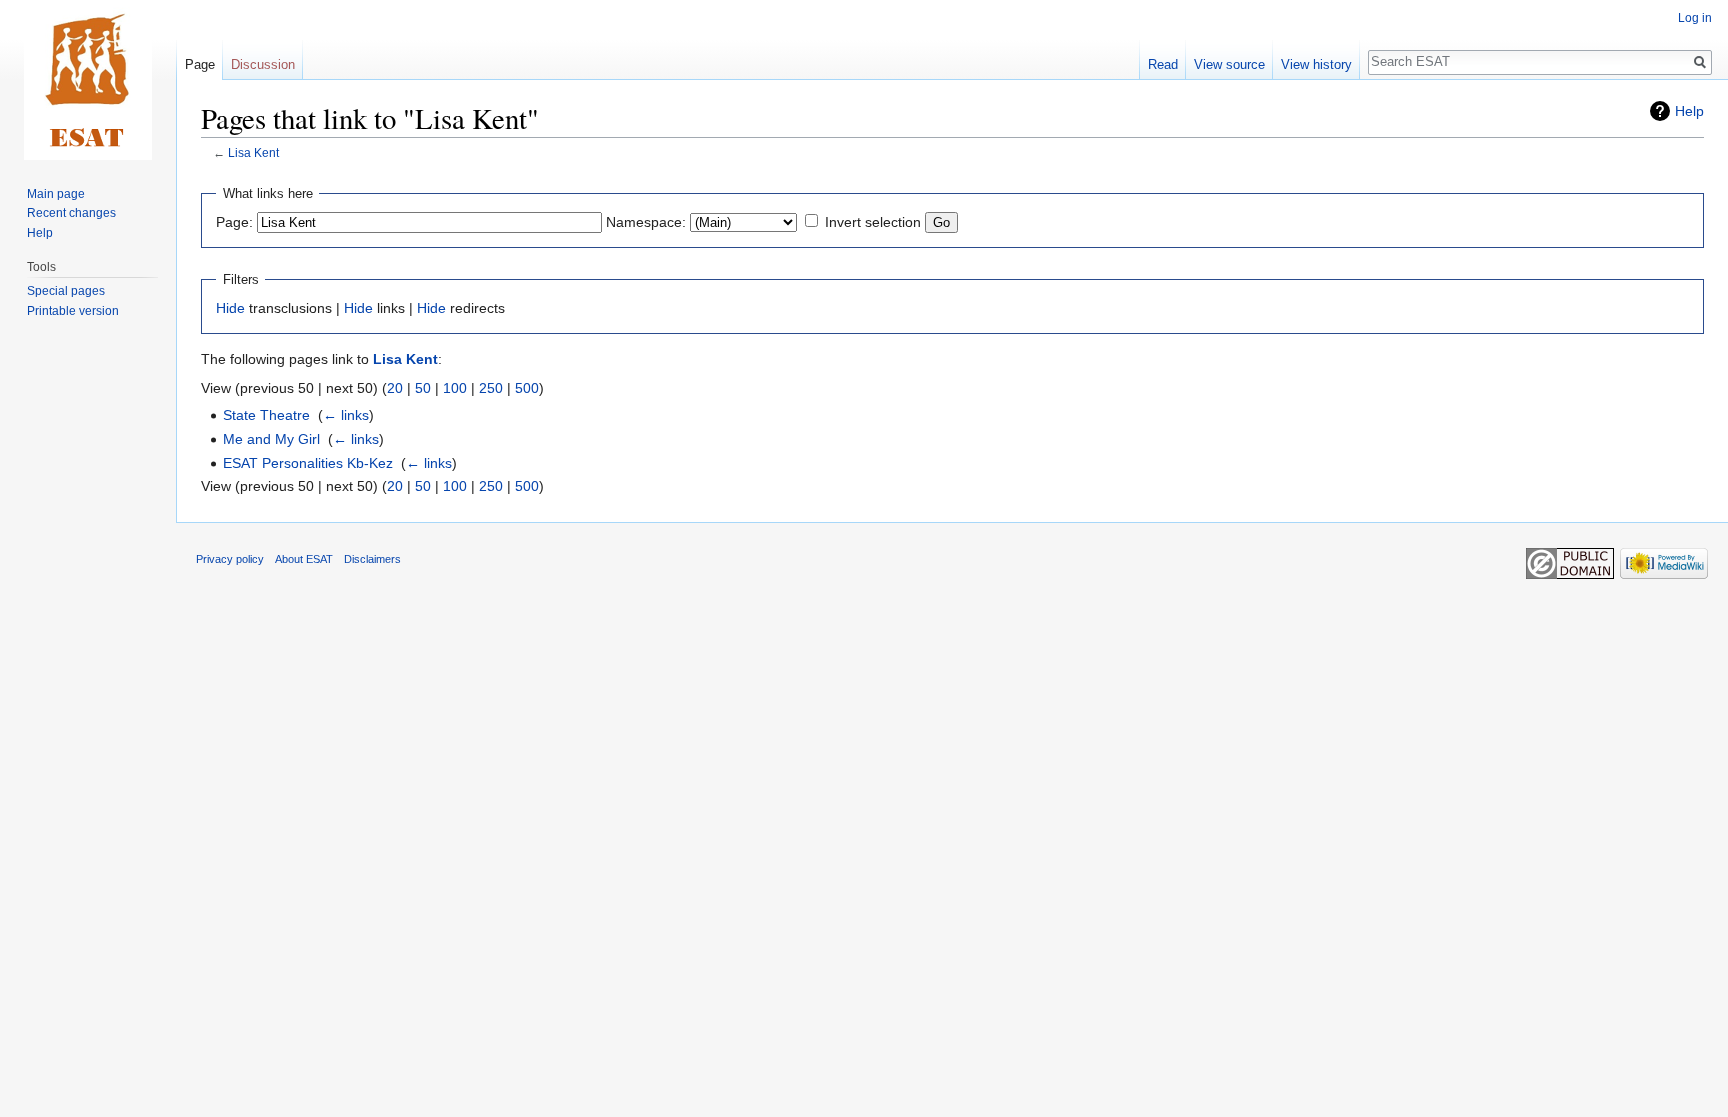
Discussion (263, 64)
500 (527, 388)
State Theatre (266, 415)
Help (1689, 111)
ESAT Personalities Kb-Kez (308, 463)
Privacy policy (230, 559)
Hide (230, 308)
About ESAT (304, 559)
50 (423, 388)
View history (1316, 64)
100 (455, 388)
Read (1163, 64)
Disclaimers (372, 559)
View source (1229, 64)
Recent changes (71, 213)
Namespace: (646, 222)
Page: (234, 222)
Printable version (73, 311)
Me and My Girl (271, 439)
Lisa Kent (253, 152)
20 (395, 388)
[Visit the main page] (88, 80)
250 (491, 388)
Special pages (66, 291)
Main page (56, 194)
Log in (1695, 18)
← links (346, 415)
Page (200, 64)
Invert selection (873, 222)
